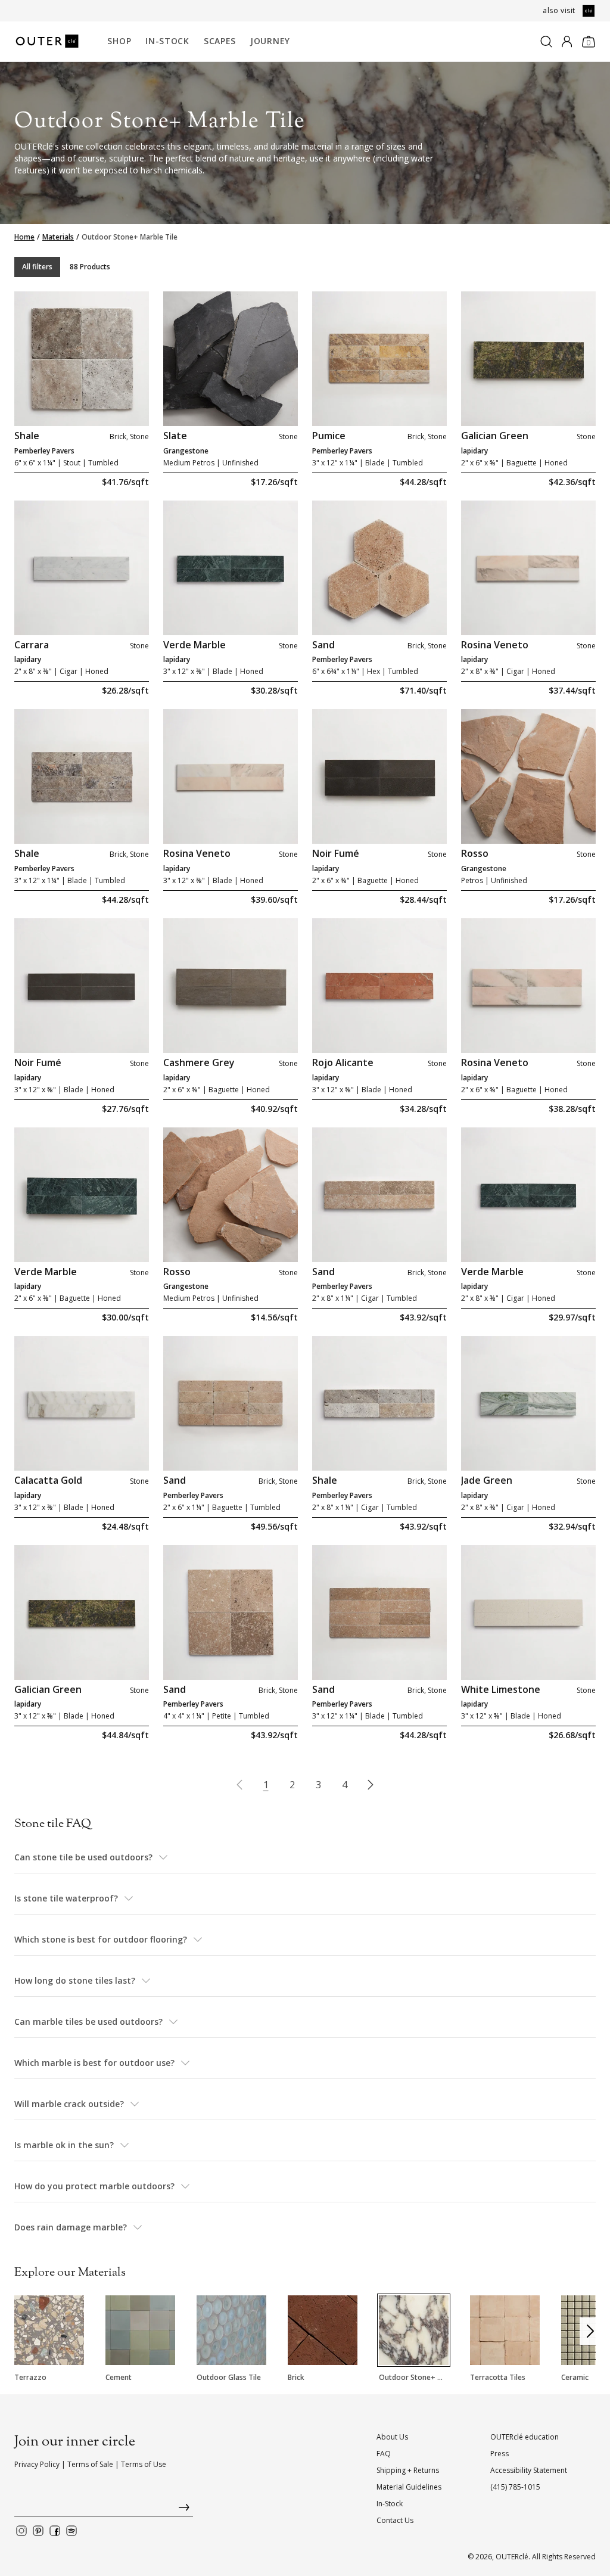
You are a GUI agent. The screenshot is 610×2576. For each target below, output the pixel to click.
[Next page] (371, 1785)
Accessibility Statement (529, 2470)
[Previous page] (239, 1785)
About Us (392, 2437)
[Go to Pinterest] (38, 2531)
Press (499, 2454)
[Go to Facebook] (55, 2531)
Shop (119, 41)
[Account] (567, 42)
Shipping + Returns (408, 2470)
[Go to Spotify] (71, 2531)
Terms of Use (144, 2464)
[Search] (546, 42)
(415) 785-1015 (515, 2487)
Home (24, 237)
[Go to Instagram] (21, 2531)
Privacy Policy (37, 2464)
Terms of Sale (90, 2464)
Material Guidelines (409, 2487)
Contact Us (395, 2520)
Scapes (220, 41)
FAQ (384, 2454)
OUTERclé (512, 2557)
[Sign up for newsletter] (104, 2510)
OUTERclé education (525, 2437)
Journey (270, 41)
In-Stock (167, 41)
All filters (37, 267)
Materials (58, 237)
